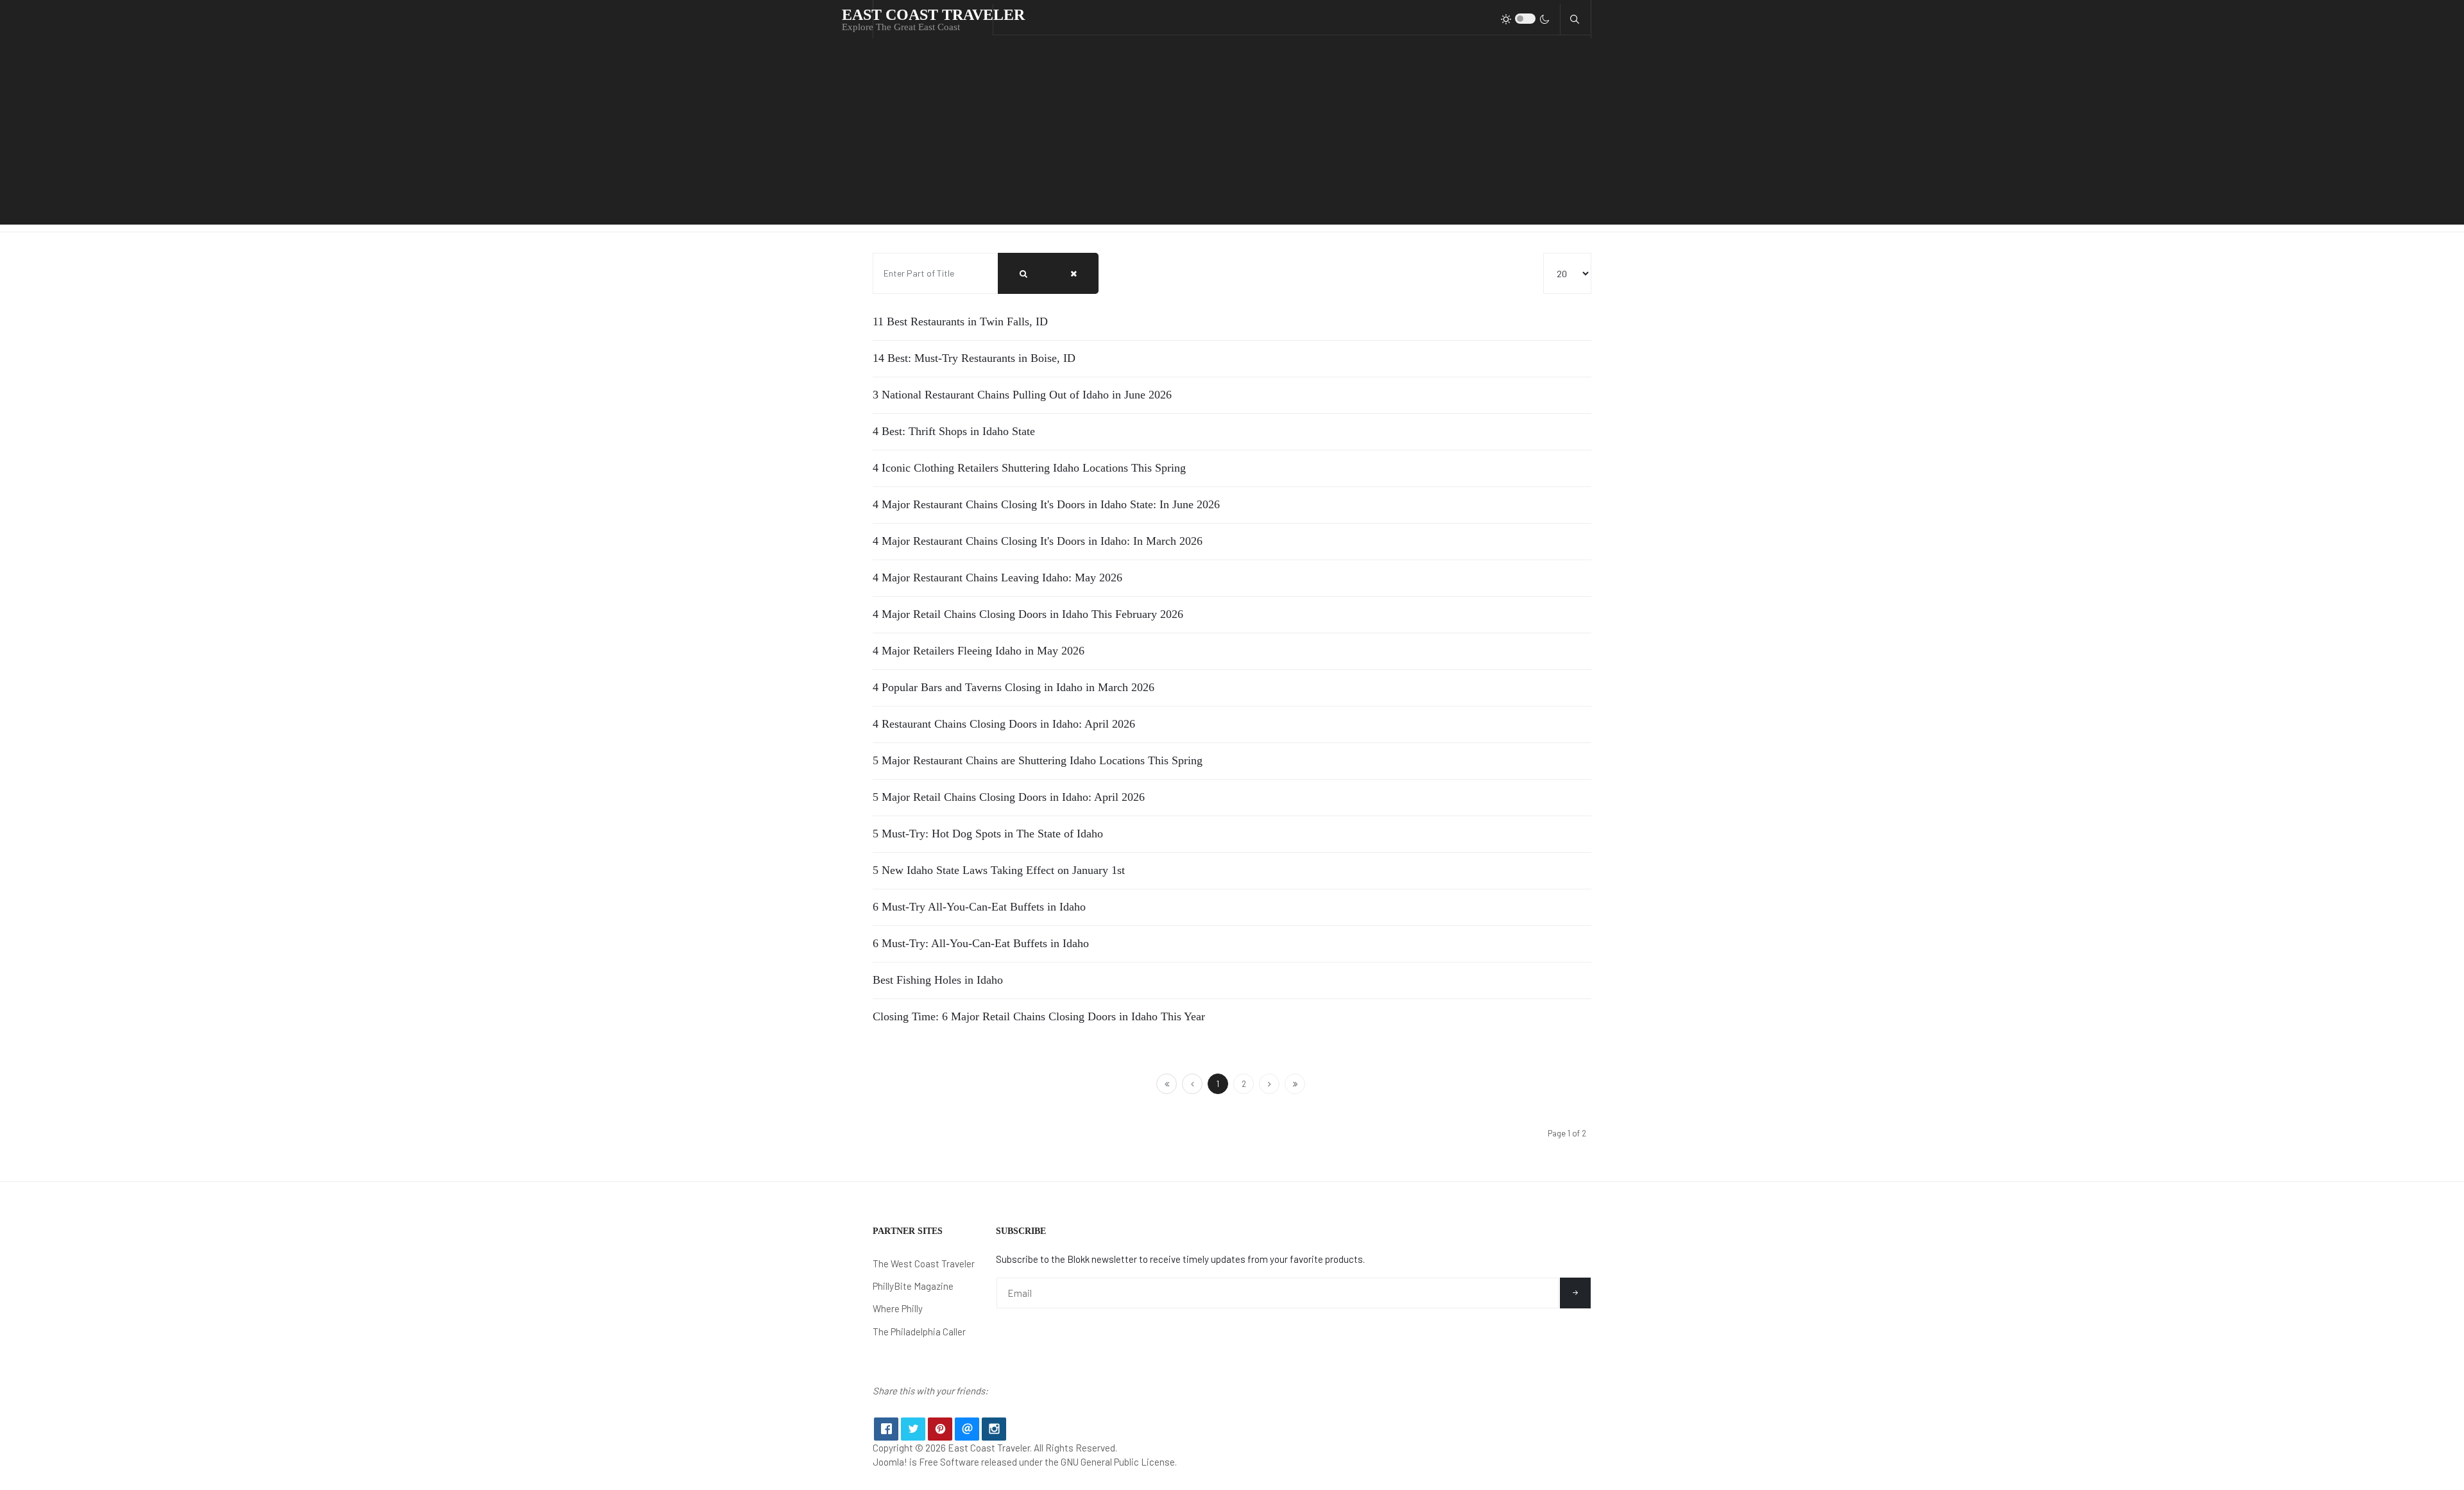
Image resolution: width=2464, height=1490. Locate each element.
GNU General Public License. (1119, 1462)
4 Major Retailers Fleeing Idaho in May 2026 (979, 651)
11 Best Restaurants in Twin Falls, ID (960, 321)
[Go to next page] (1269, 1084)
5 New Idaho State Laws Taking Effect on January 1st (999, 870)
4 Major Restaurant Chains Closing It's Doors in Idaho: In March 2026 (1038, 541)
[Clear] (1074, 273)
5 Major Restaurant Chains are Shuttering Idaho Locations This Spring (1038, 760)
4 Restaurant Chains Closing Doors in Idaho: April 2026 (1004, 724)
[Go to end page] (1295, 1084)
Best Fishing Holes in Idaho (938, 980)
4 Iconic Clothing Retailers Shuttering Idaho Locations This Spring (1029, 468)
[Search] (1023, 273)
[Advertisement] (1232, 135)
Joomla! (890, 1462)
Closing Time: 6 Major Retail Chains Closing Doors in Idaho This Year (1039, 1016)
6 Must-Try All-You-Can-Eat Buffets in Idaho (979, 907)
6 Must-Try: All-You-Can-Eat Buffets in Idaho (981, 943)
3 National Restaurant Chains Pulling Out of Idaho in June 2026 (1022, 395)
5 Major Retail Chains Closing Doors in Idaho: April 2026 (1009, 797)
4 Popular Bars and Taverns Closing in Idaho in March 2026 (1014, 687)
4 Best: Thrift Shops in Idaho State (954, 431)
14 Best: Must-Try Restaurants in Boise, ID (974, 358)
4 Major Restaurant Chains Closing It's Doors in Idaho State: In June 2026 (1046, 504)
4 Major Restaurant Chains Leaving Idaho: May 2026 (997, 578)
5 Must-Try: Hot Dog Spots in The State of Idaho (988, 834)
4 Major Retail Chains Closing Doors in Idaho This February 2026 (1028, 614)
